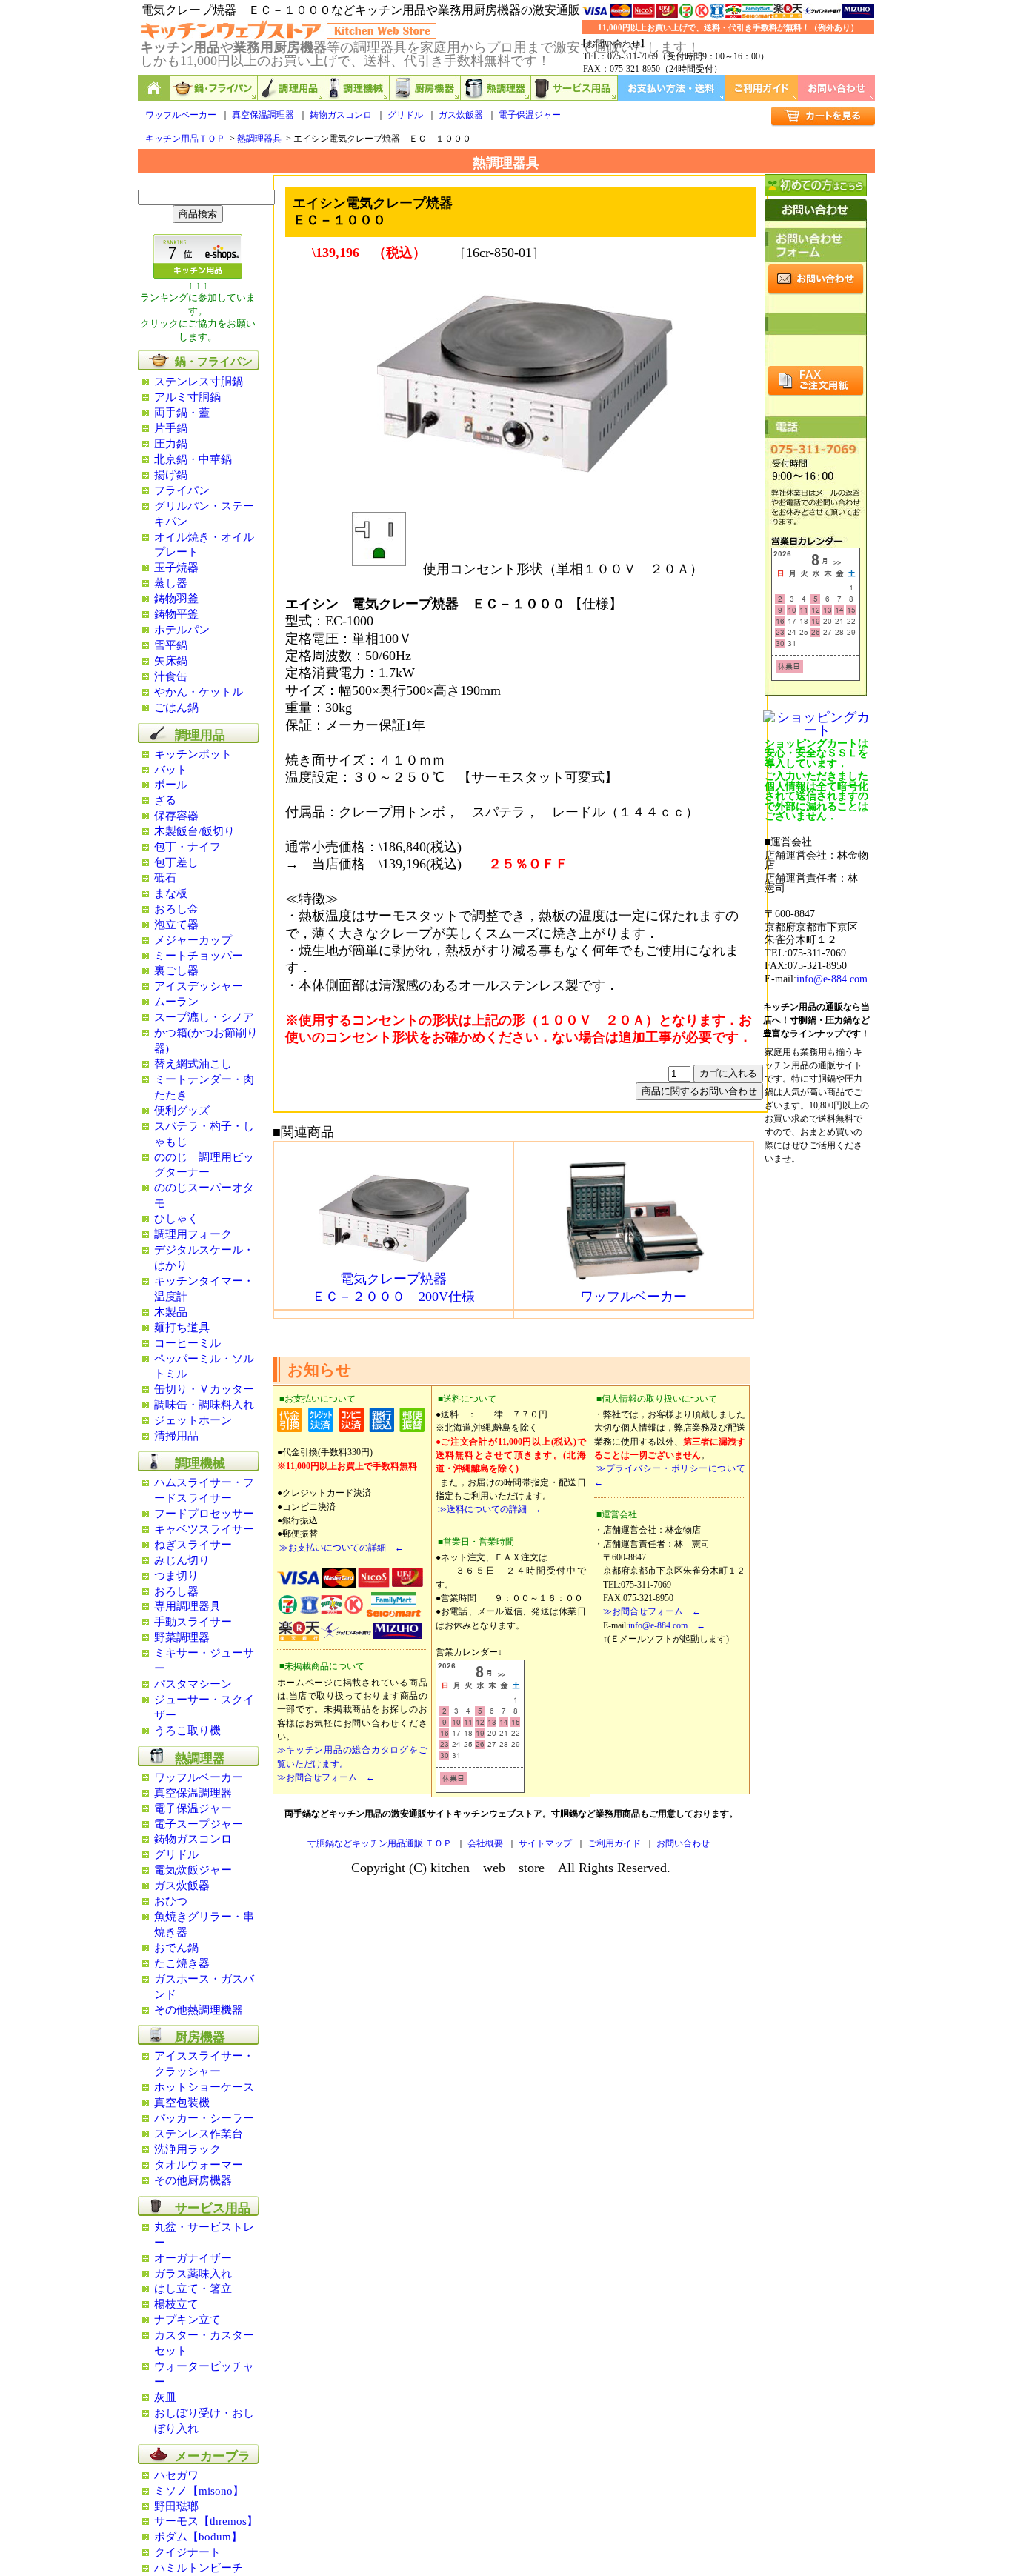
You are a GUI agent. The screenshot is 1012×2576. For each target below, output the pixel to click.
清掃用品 (176, 1436)
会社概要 (485, 1843)
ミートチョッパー (199, 956)
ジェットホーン (193, 1420)
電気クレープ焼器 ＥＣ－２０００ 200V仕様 (393, 1288)
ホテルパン (182, 630)
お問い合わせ (836, 88)
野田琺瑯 (176, 2506)
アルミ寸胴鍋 (187, 397)
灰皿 (165, 2397)
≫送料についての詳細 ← (490, 1509)
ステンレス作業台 (199, 2134)
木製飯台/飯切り (194, 831)
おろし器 (176, 1591)
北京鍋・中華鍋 (193, 459)
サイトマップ (545, 1843)
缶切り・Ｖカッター (204, 1389)
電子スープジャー (199, 1824)
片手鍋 (171, 428)
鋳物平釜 (176, 614)
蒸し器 (171, 583)
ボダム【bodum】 (198, 2537)
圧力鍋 (171, 444)
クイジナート (187, 2552)
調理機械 (357, 88)
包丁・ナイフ (187, 847)
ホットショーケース (204, 2087)
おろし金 (176, 909)
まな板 (171, 893)
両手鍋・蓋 (182, 413)
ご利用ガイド (761, 88)
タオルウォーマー (199, 2165)
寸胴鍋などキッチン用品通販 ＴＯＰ (380, 1843)
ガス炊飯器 (461, 115)
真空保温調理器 (263, 115)
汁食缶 (171, 676)
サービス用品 (575, 88)
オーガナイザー (193, 2258)
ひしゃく (176, 1219)
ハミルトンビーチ (199, 2568)
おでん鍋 (176, 1948)
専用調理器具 (187, 1606)
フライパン (182, 490)
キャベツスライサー (204, 1529)
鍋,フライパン (214, 88)
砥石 (165, 878)
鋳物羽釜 (176, 599)
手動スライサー (193, 1622)
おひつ (171, 1901)
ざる (165, 800)
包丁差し (176, 862)
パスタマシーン (193, 1684)
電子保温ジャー (530, 115)
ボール (171, 785)
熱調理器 (496, 88)
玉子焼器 (176, 568)
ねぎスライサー (193, 1545)
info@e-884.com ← (667, 1625)
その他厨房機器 (193, 2180)
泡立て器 (176, 925)
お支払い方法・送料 (671, 88)
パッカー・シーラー (204, 2118)
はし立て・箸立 (193, 2289)
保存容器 (176, 816)
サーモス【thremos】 (206, 2521)
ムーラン (176, 1002)
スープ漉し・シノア (204, 1017)
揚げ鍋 (171, 475)
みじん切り (182, 1560)
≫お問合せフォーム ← (326, 1777)
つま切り (176, 1576)
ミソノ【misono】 (199, 2491)
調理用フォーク (193, 1234)
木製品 (171, 1312)
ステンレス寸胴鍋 (199, 382)
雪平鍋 (171, 645)
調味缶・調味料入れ (204, 1405)
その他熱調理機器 (199, 2010)
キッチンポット (193, 754)
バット (171, 770)
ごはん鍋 (176, 708)
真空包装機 (182, 2103)
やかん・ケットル (199, 692)
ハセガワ (176, 2475)
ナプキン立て (187, 2320)
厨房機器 (425, 88)
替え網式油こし (193, 1064)
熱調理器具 (259, 139)
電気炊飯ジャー (193, 1870)
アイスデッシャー (199, 986)
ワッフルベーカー (181, 115)
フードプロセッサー (204, 1514)
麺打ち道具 (182, 1328)
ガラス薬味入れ (193, 2274)
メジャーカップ (193, 940)
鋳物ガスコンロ (341, 115)
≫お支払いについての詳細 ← (340, 1548)
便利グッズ (182, 1111)
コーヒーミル (187, 1343)
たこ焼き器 (182, 1963)
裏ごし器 (176, 971)
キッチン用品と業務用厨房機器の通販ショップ (154, 88)
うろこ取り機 (187, 1731)
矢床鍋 (171, 661)
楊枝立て (176, 2304)
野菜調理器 (182, 1637)
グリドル (405, 115)
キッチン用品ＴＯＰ (185, 139)
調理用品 (291, 88)
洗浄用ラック (187, 2149)
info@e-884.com (832, 979)
